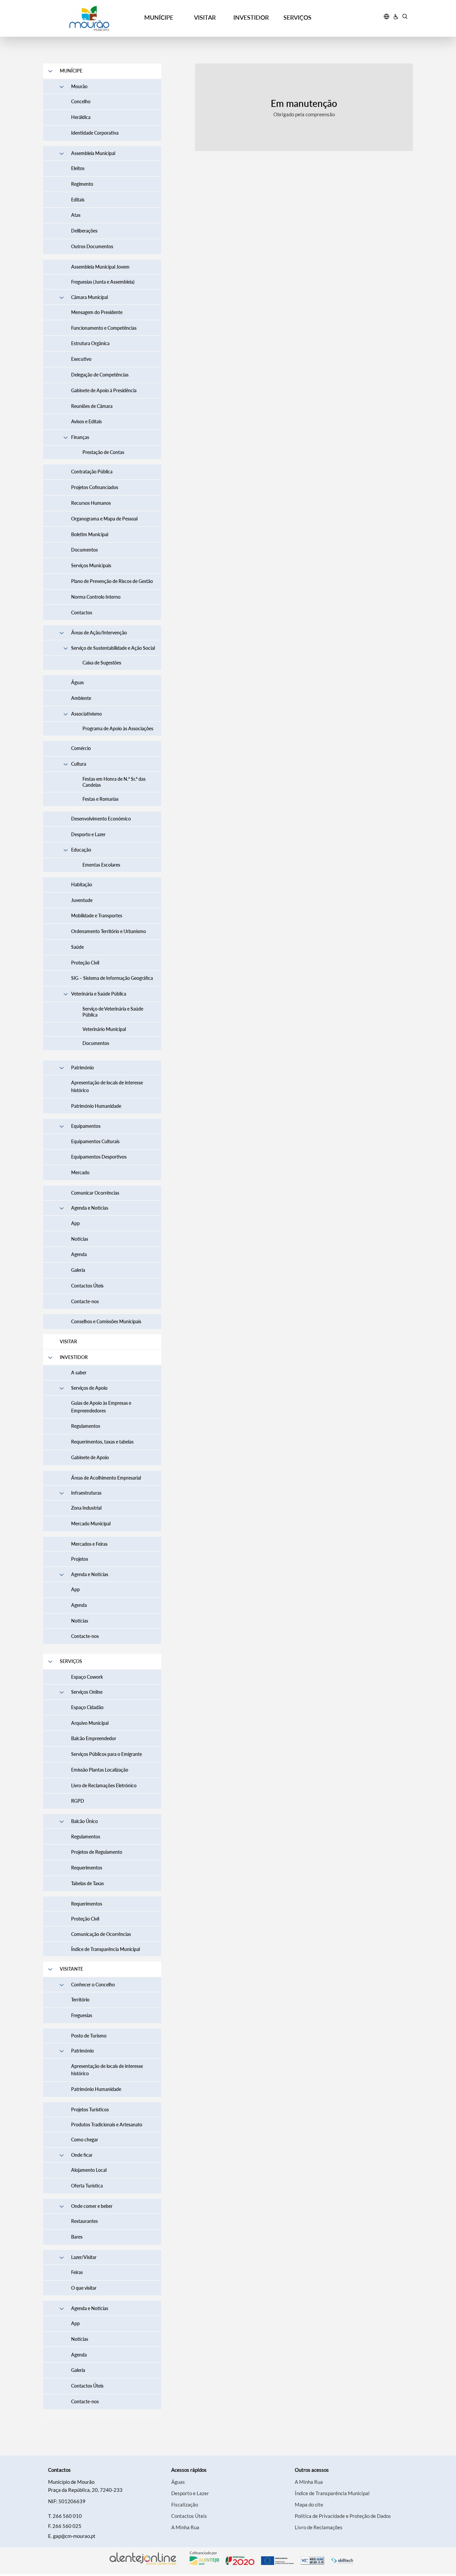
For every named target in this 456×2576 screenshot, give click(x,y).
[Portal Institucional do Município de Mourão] (89, 19)
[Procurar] (405, 17)
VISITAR (205, 17)
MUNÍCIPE (159, 17)
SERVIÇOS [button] (297, 17)
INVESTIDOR (251, 17)
